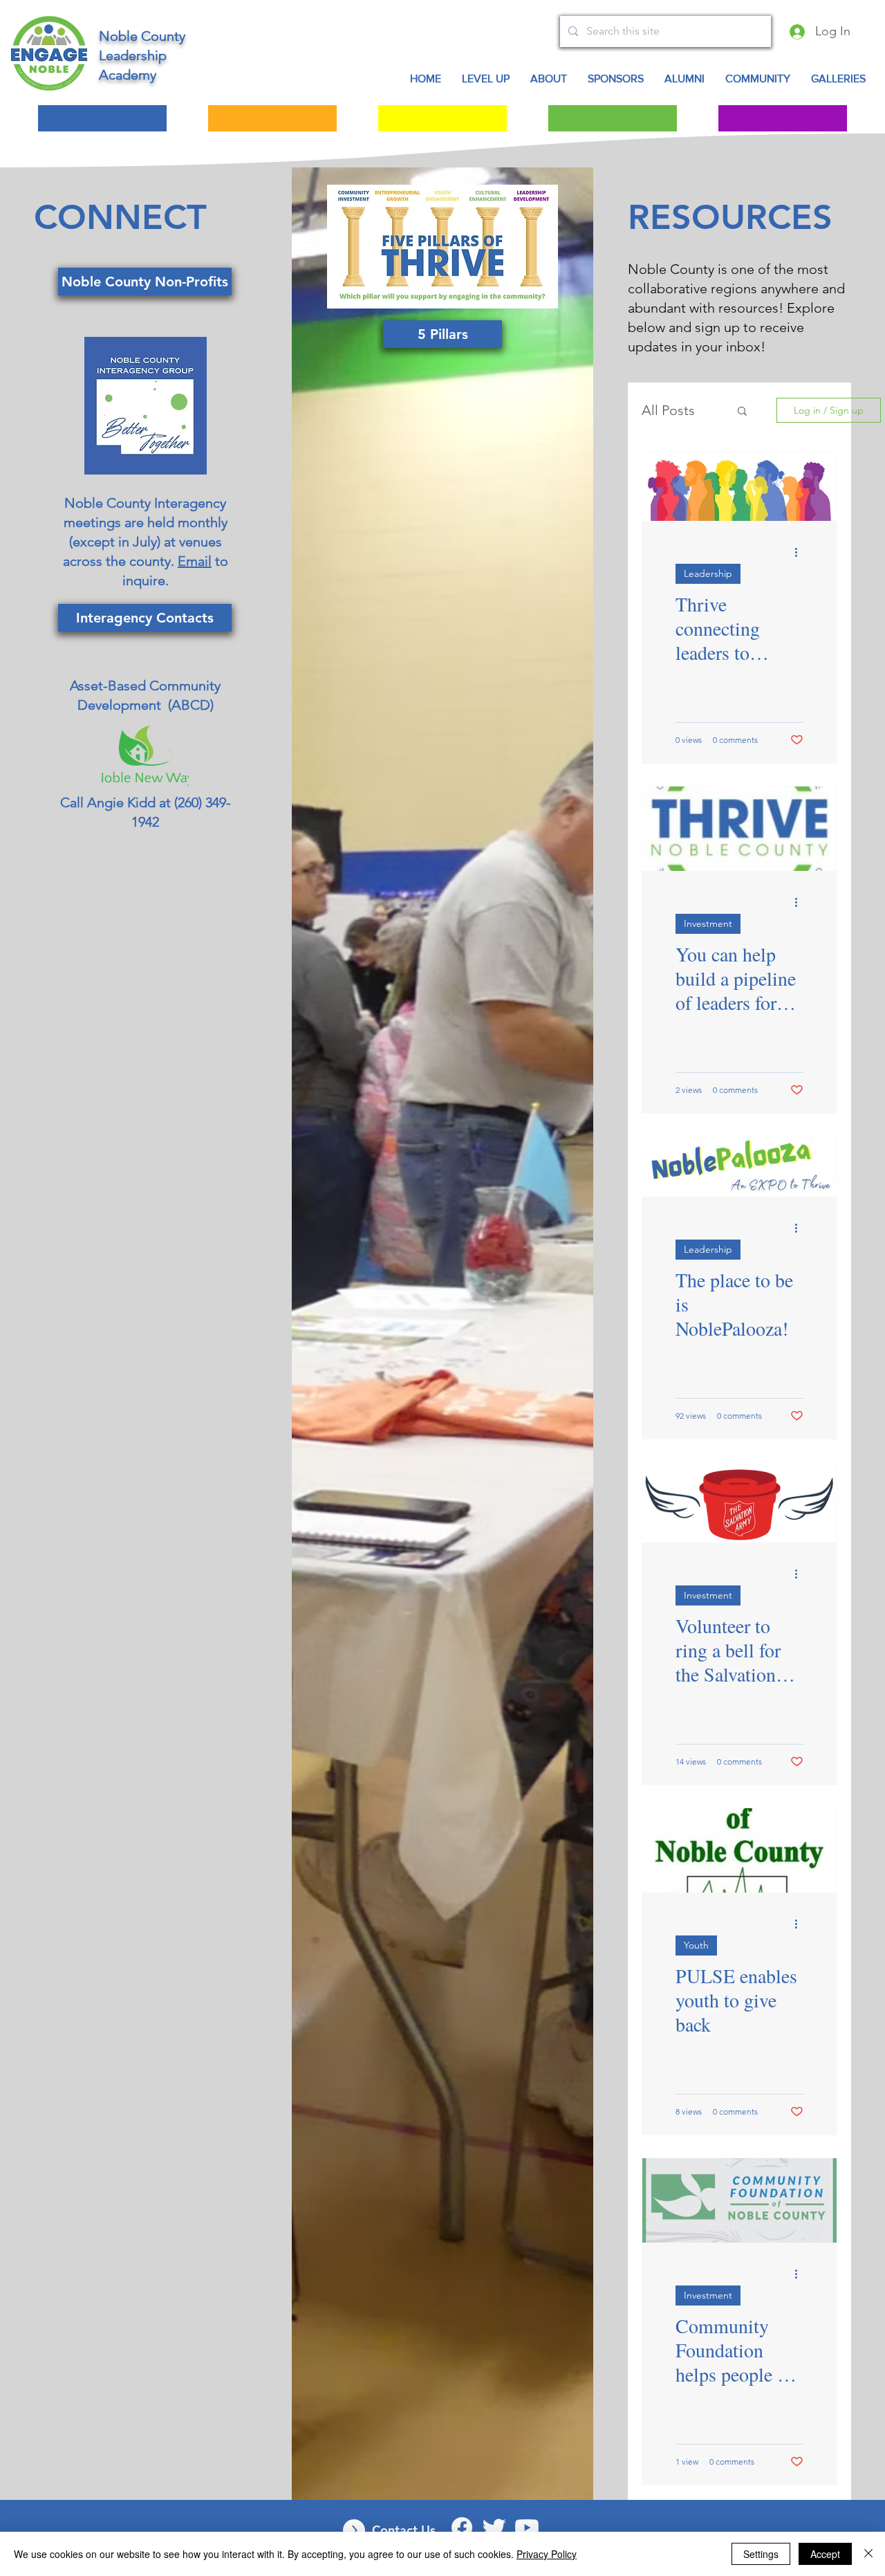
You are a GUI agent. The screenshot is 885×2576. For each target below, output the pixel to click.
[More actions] (801, 552)
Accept (825, 2554)
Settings (761, 2554)
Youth (696, 1945)
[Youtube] (527, 2528)
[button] (758, 79)
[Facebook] (462, 2528)
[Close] (868, 2554)
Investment (708, 923)
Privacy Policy (547, 2554)
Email (195, 561)
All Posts (668, 410)
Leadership (708, 573)
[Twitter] (494, 2528)
